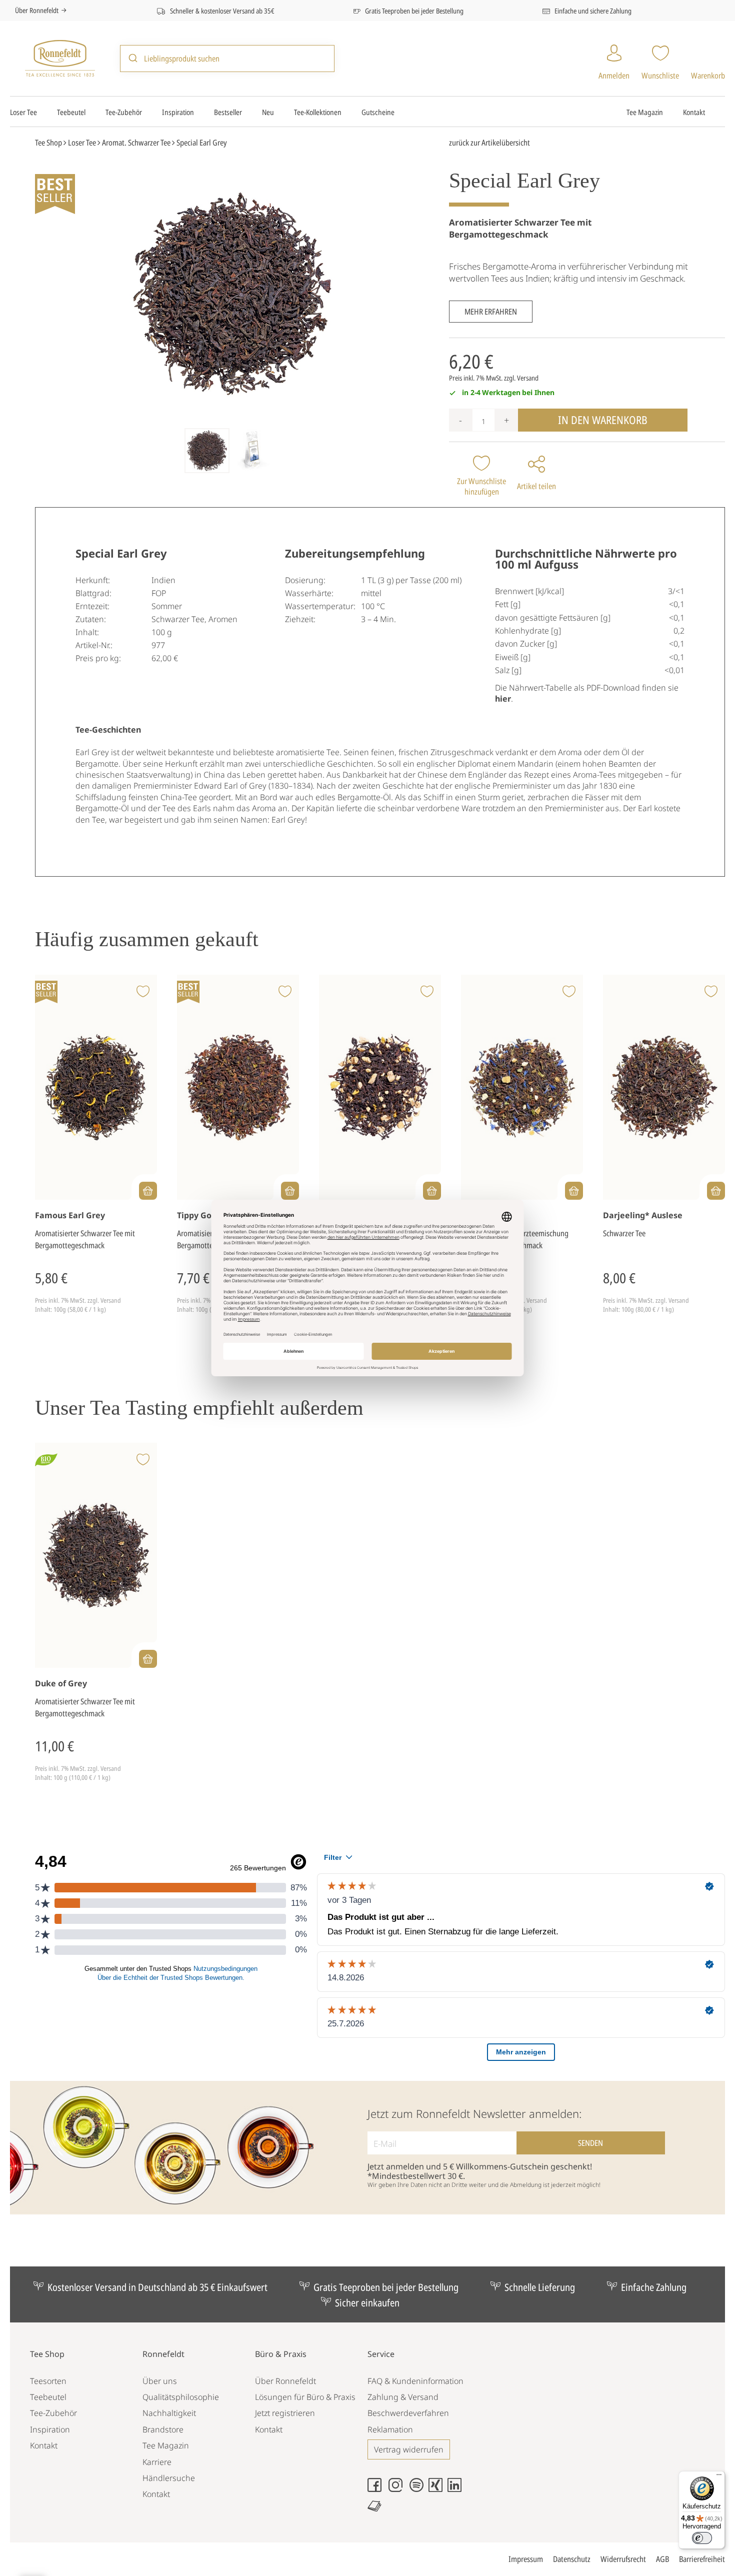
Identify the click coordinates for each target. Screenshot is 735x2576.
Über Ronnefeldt (37, 10)
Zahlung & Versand (403, 2397)
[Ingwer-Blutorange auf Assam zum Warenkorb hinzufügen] (432, 1191)
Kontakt (694, 112)
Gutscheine (378, 112)
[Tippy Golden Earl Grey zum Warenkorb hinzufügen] (290, 1191)
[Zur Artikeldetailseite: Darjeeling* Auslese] (664, 1087)
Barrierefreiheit (702, 2559)
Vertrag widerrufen (409, 2449)
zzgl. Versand (521, 378)
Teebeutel (71, 112)
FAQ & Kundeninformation (415, 2381)
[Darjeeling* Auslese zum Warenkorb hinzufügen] (716, 1191)
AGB (662, 2559)
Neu (268, 112)
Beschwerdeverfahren (408, 2413)
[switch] (702, 2538)
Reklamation (390, 2429)
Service (381, 2354)
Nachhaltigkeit (169, 2413)
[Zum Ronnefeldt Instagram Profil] (398, 2489)
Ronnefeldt (163, 2354)
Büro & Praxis (281, 2354)
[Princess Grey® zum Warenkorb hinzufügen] (574, 1191)
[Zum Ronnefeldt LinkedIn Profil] (457, 2489)
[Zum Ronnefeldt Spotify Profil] (419, 2489)
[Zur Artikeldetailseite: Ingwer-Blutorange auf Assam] (380, 1087)
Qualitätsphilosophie (181, 2397)
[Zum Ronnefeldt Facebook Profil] (377, 2489)
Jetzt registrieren (285, 2413)
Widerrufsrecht (623, 2559)
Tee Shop (47, 2354)
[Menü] (719, 2477)
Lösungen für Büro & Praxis (305, 2397)
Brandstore (163, 2429)
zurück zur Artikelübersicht (489, 143)
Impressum (526, 2559)
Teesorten (48, 2381)
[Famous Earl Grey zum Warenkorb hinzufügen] (148, 1191)
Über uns (160, 2381)
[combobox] (227, 58)
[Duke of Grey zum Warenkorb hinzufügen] (148, 1659)
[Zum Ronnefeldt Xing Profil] (438, 2489)
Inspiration (178, 112)
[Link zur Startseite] (60, 57)
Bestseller (228, 112)
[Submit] (132, 59)
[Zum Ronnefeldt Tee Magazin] (377, 2510)
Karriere (157, 2462)
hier (503, 699)
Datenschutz (572, 2559)
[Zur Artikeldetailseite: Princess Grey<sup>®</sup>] (522, 1087)
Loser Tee (23, 112)
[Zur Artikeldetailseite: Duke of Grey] (96, 1556)
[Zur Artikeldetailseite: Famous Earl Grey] (96, 1087)
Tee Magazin (645, 112)
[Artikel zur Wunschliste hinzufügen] (143, 992)
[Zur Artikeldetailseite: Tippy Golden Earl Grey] (238, 1087)
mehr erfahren (491, 312)
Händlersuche (169, 2478)
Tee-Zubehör (124, 112)
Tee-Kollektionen (318, 112)
